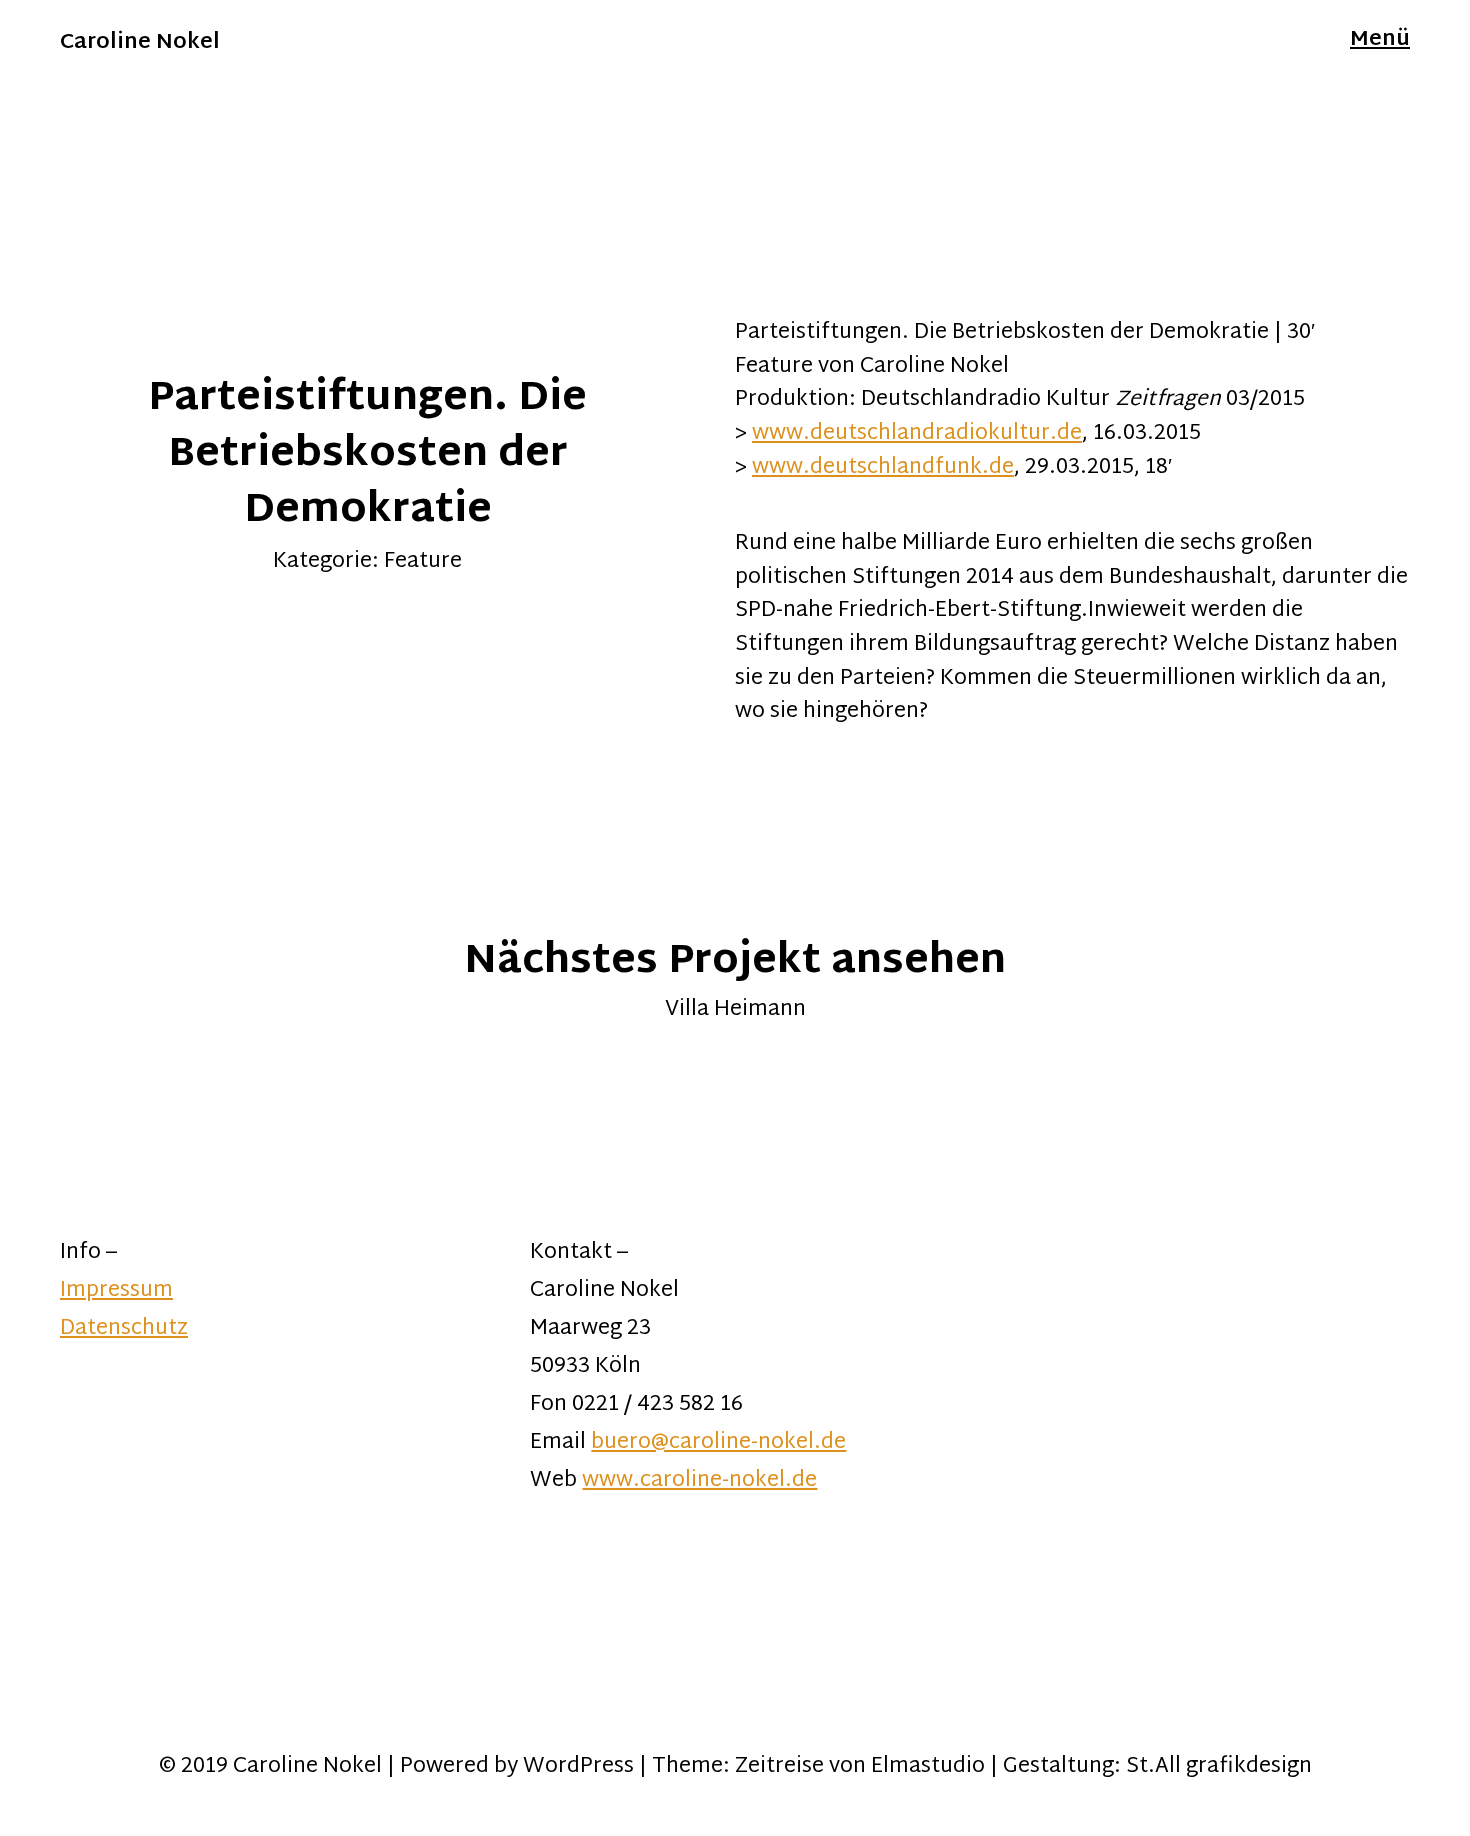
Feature (423, 562)
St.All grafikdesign (1219, 1767)
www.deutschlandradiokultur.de (917, 434)
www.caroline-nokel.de (699, 1481)
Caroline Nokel (140, 43)
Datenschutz (124, 1329)
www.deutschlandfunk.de (883, 468)
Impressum (116, 1291)
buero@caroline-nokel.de (718, 1443)
